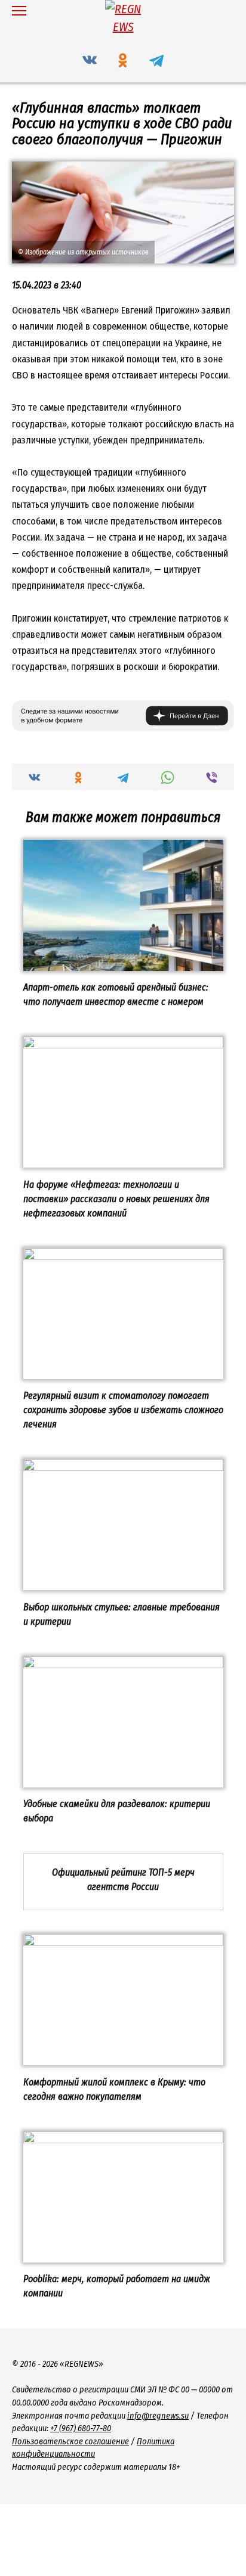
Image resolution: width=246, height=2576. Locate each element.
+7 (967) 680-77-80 (81, 2428)
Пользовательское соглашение (70, 2442)
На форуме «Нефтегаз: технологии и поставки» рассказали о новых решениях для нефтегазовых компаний (116, 1198)
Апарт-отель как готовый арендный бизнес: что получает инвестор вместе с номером (116, 994)
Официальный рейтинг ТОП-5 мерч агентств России (123, 1880)
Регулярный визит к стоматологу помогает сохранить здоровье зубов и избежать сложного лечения (123, 1410)
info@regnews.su (158, 2416)
